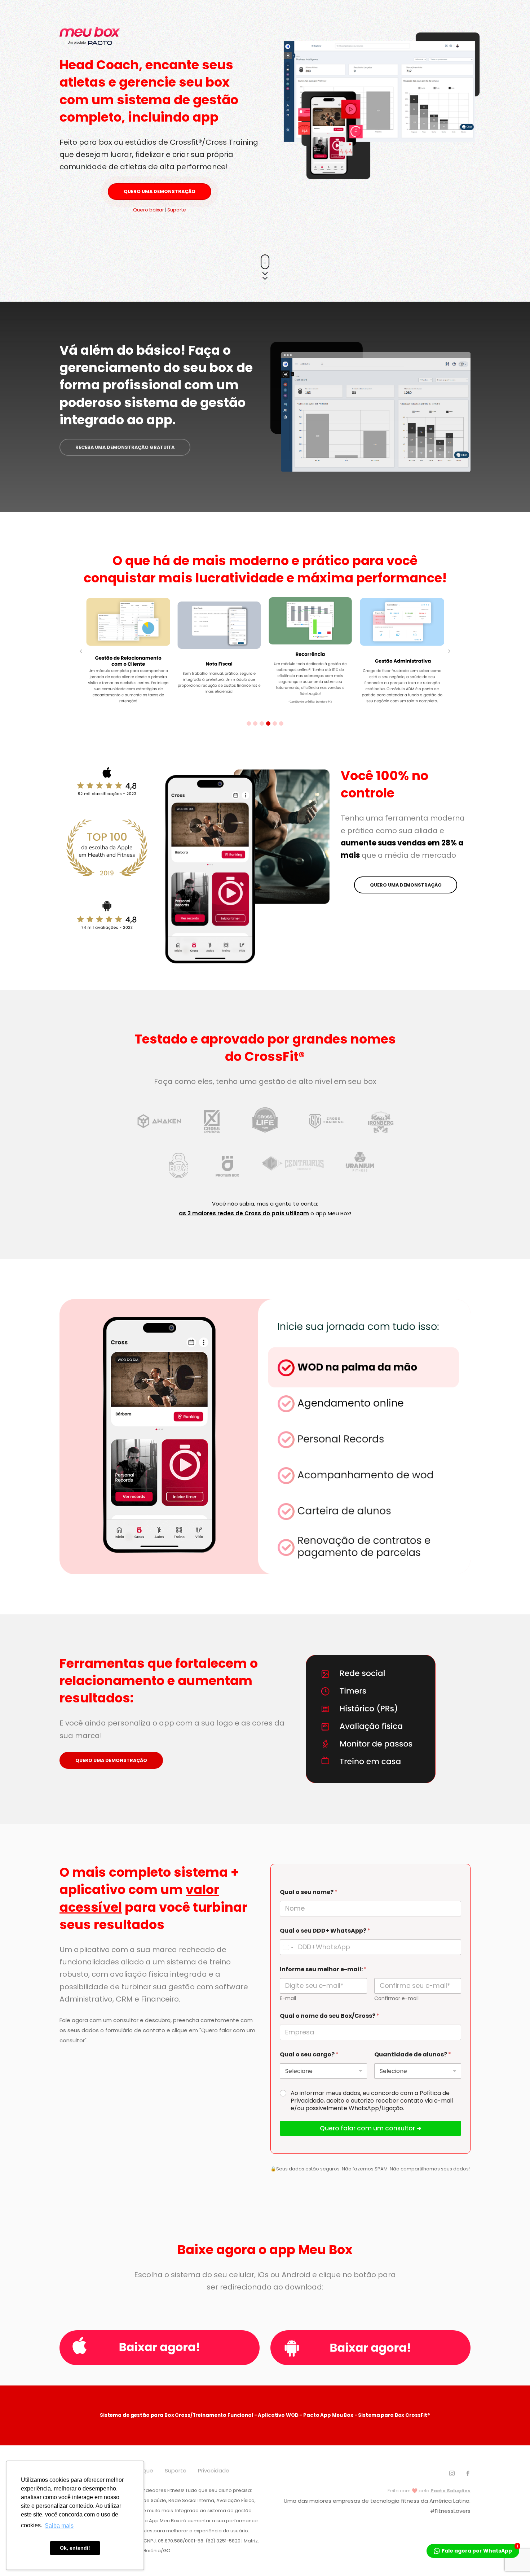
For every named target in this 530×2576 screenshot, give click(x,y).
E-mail (288, 1998)
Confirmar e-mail (396, 1998)
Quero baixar (149, 210)
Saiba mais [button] (59, 2526)
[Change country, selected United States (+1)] (288, 1947)
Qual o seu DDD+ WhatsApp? (325, 1931)
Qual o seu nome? (309, 1892)
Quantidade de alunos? (413, 2054)
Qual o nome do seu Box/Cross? (330, 2016)
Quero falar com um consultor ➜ (371, 2128)
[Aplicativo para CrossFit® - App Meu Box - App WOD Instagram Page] (452, 2474)
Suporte (177, 210)
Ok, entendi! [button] (75, 2548)
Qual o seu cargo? (309, 2054)
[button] (249, 723)
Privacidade (214, 2470)
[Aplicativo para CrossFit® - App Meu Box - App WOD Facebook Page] (468, 2474)
